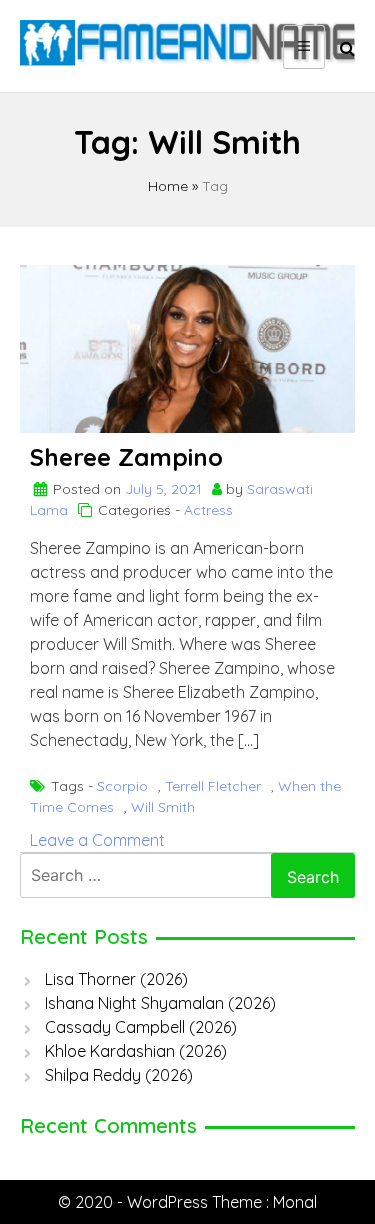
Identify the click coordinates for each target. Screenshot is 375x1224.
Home (168, 186)
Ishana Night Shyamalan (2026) (160, 1003)
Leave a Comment (97, 840)
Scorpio (122, 786)
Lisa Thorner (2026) (116, 979)
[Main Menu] (304, 47)
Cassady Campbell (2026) (141, 1027)
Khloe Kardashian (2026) (136, 1051)
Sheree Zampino (126, 457)
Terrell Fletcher (213, 786)
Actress (208, 510)
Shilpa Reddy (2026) (119, 1075)
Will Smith (163, 807)
